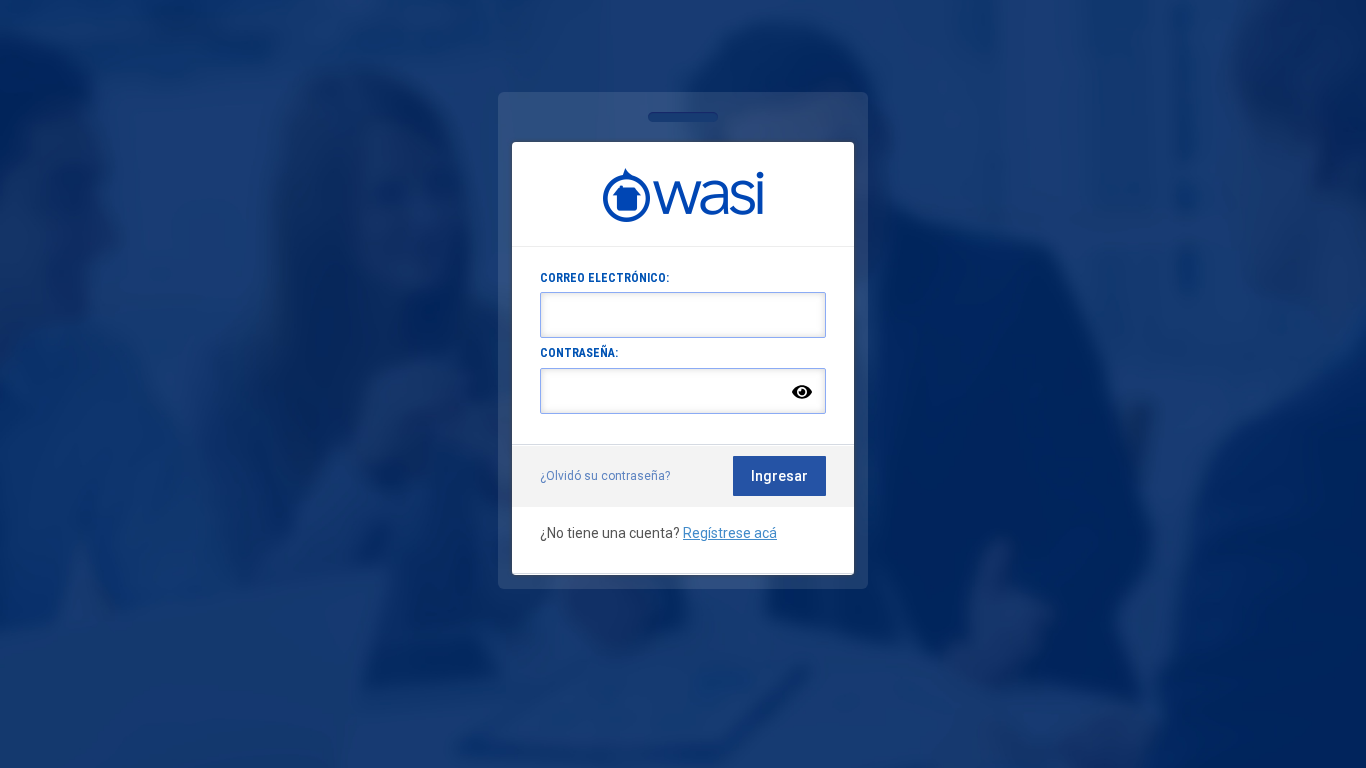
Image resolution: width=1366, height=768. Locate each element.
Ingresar (779, 476)
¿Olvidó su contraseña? (605, 476)
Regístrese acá (730, 533)
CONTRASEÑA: (579, 353)
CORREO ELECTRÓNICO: (604, 278)
